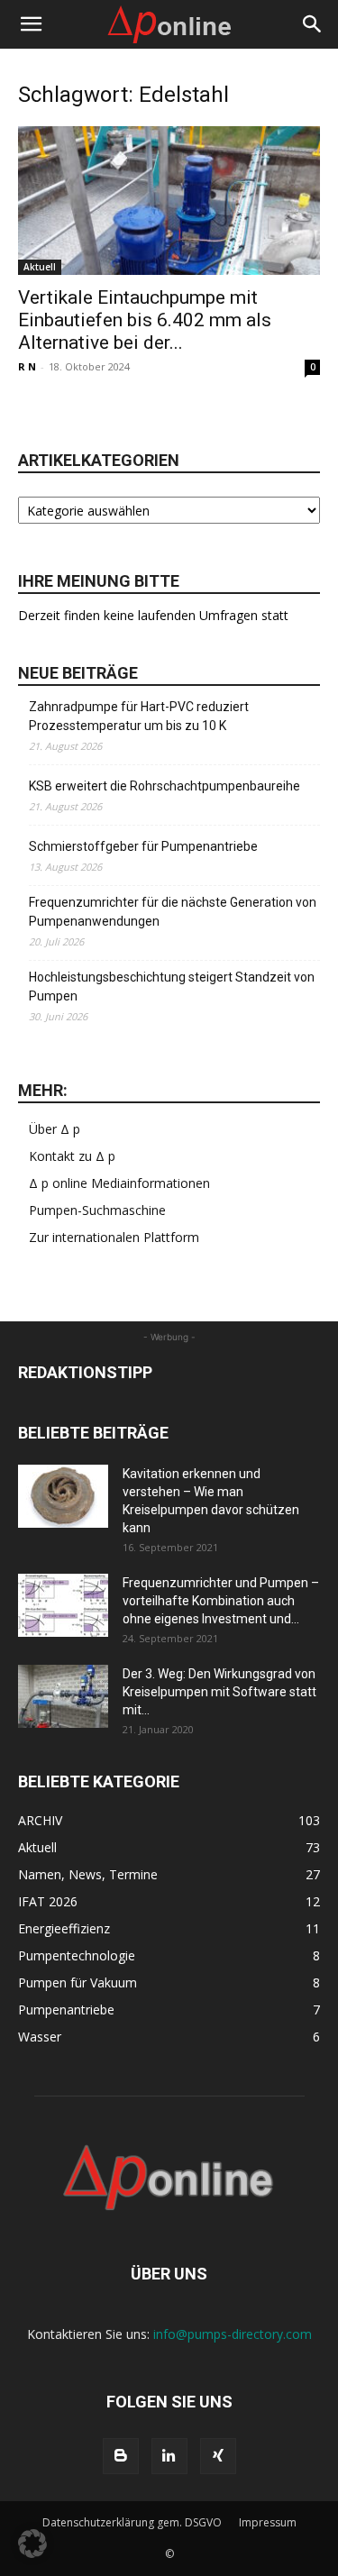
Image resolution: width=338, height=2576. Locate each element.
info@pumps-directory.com (233, 2334)
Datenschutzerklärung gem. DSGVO (132, 2522)
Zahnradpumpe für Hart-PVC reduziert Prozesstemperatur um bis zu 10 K (139, 716)
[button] (31, 24)
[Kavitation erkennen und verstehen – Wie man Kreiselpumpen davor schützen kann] (63, 1496)
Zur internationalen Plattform (114, 1237)
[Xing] (218, 2456)
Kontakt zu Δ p (72, 1156)
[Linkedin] (169, 2456)
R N (27, 366)
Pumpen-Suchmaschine (97, 1210)
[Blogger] (121, 2456)
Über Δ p (55, 1129)
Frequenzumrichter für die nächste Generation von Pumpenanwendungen (173, 912)
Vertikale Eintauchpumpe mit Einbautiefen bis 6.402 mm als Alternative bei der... (145, 320)
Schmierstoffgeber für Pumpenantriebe (143, 846)
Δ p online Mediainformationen (119, 1183)
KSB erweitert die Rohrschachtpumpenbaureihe (164, 786)
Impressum (268, 2522)
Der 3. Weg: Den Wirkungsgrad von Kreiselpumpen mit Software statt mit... (219, 1692)
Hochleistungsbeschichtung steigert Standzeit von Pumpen (172, 987)
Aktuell (40, 267)
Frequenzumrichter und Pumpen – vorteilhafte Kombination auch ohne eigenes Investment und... (221, 1601)
